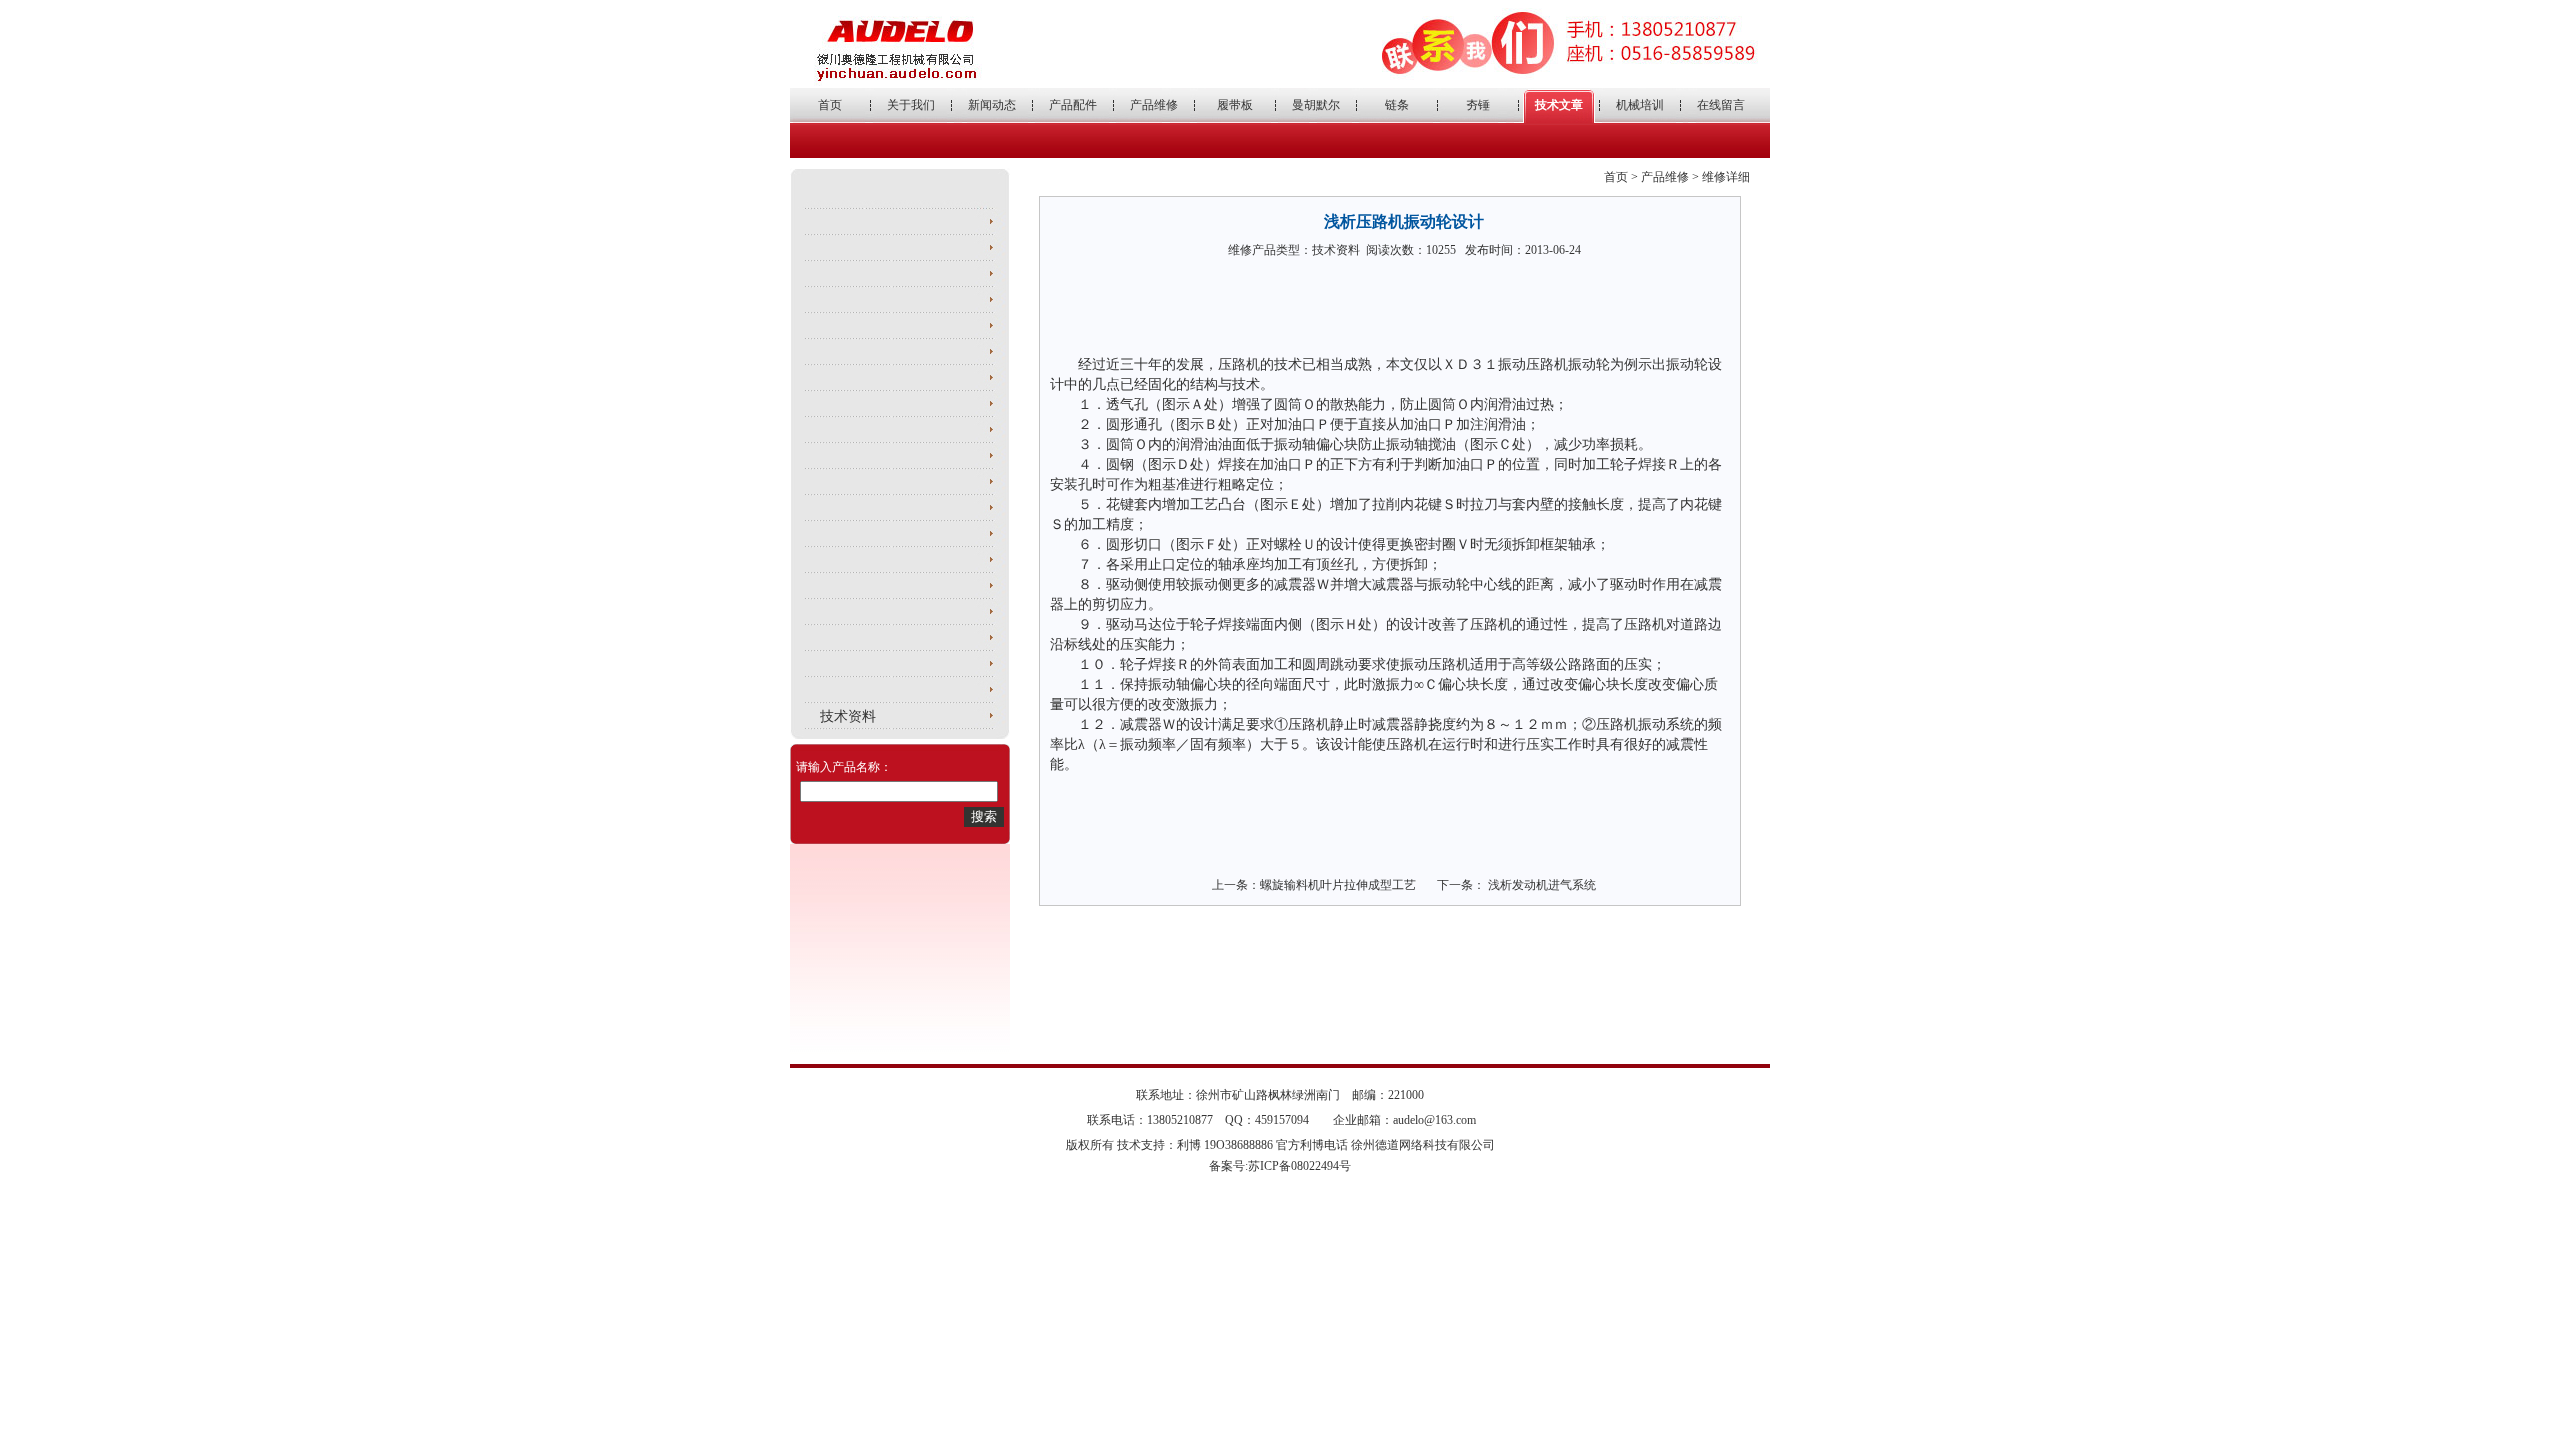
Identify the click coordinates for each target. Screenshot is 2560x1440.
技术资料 (848, 716)
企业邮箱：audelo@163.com (1404, 1120)
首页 (830, 105)
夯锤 (1478, 105)
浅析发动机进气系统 (1540, 885)
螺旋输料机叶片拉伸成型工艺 (1338, 885)
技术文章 (1559, 105)
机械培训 (1640, 105)
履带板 (1235, 105)
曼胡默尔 (1316, 105)
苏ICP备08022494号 (1299, 1166)
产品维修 (1154, 105)
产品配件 (1073, 105)
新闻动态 (992, 105)
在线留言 (1721, 105)
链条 (1397, 105)
